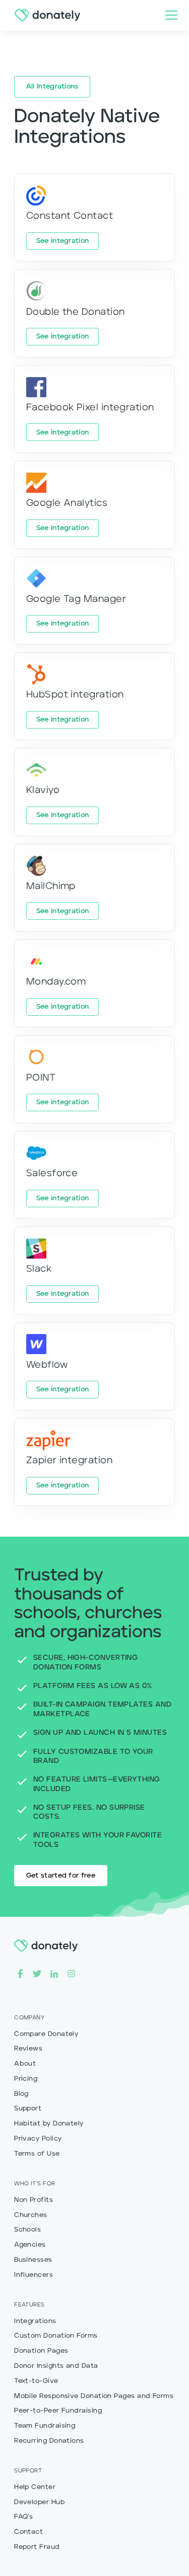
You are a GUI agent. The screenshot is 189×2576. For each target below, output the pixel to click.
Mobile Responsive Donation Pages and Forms (94, 2396)
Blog (21, 2094)
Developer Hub (40, 2502)
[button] (169, 15)
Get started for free (61, 1876)
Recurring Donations (49, 2441)
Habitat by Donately (49, 2124)
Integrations (35, 2321)
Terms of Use (37, 2154)
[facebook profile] (20, 1973)
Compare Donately (46, 2034)
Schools (27, 2230)
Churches (31, 2215)
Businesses (33, 2260)
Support (28, 2109)
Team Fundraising (45, 2426)
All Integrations (52, 87)
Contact (28, 2532)
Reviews (28, 2049)
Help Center (35, 2487)
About (25, 2064)
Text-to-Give (36, 2381)
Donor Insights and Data (56, 2366)
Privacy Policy (38, 2139)
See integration (63, 241)
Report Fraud (37, 2547)
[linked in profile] (54, 1973)
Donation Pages (41, 2351)
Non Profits (34, 2200)
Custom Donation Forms (56, 2336)
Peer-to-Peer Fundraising (58, 2411)
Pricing (26, 2079)
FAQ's (23, 2517)
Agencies (30, 2245)
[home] (45, 15)
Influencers (34, 2275)
